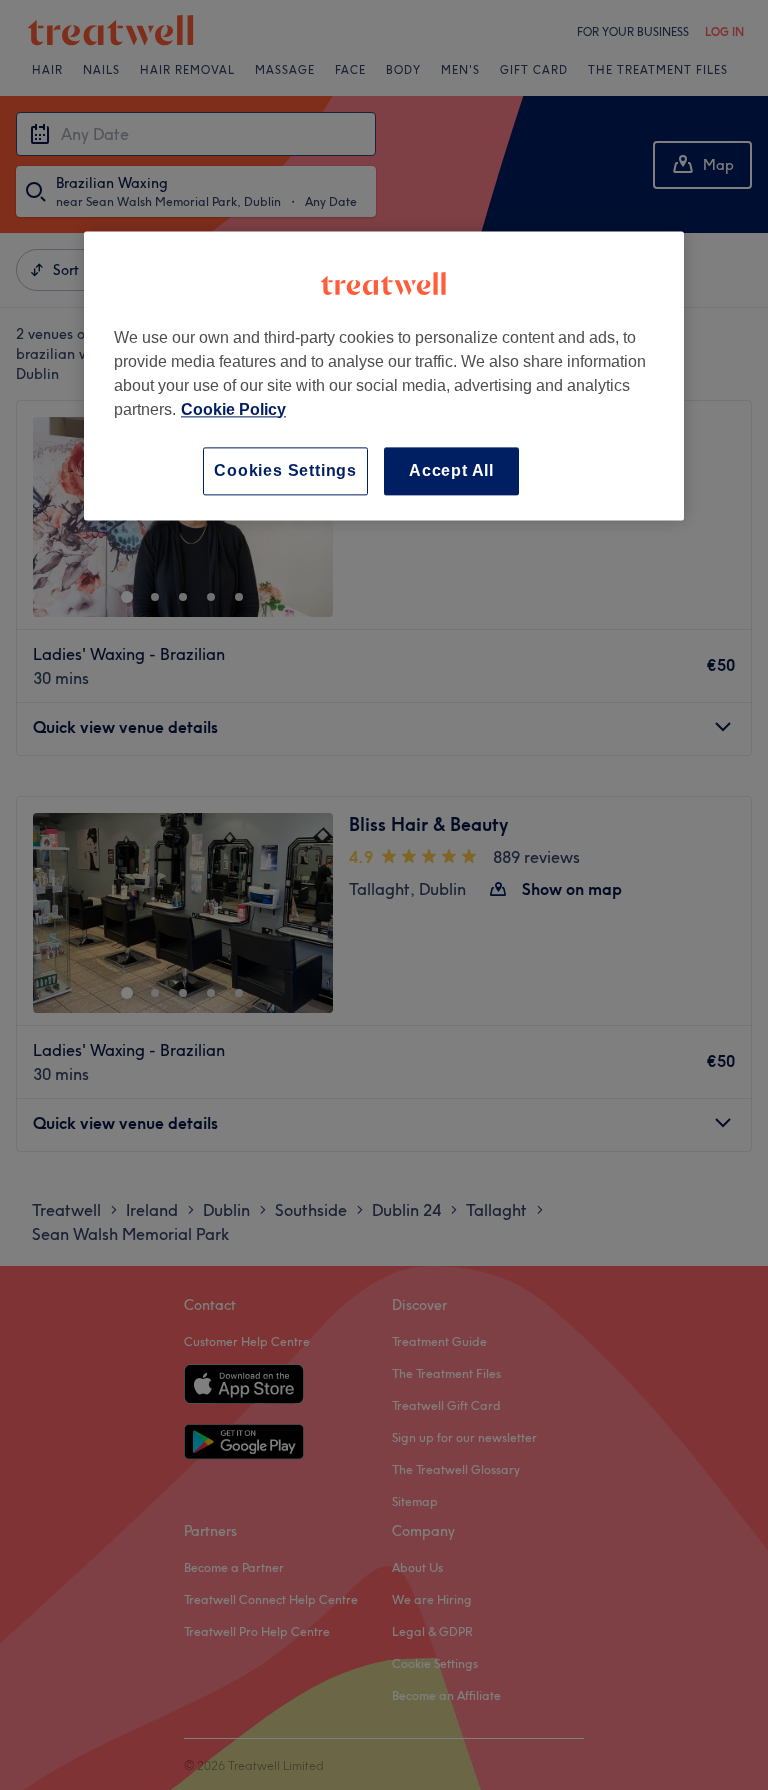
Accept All (451, 470)
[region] (384, 375)
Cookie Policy (233, 409)
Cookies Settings (285, 470)
